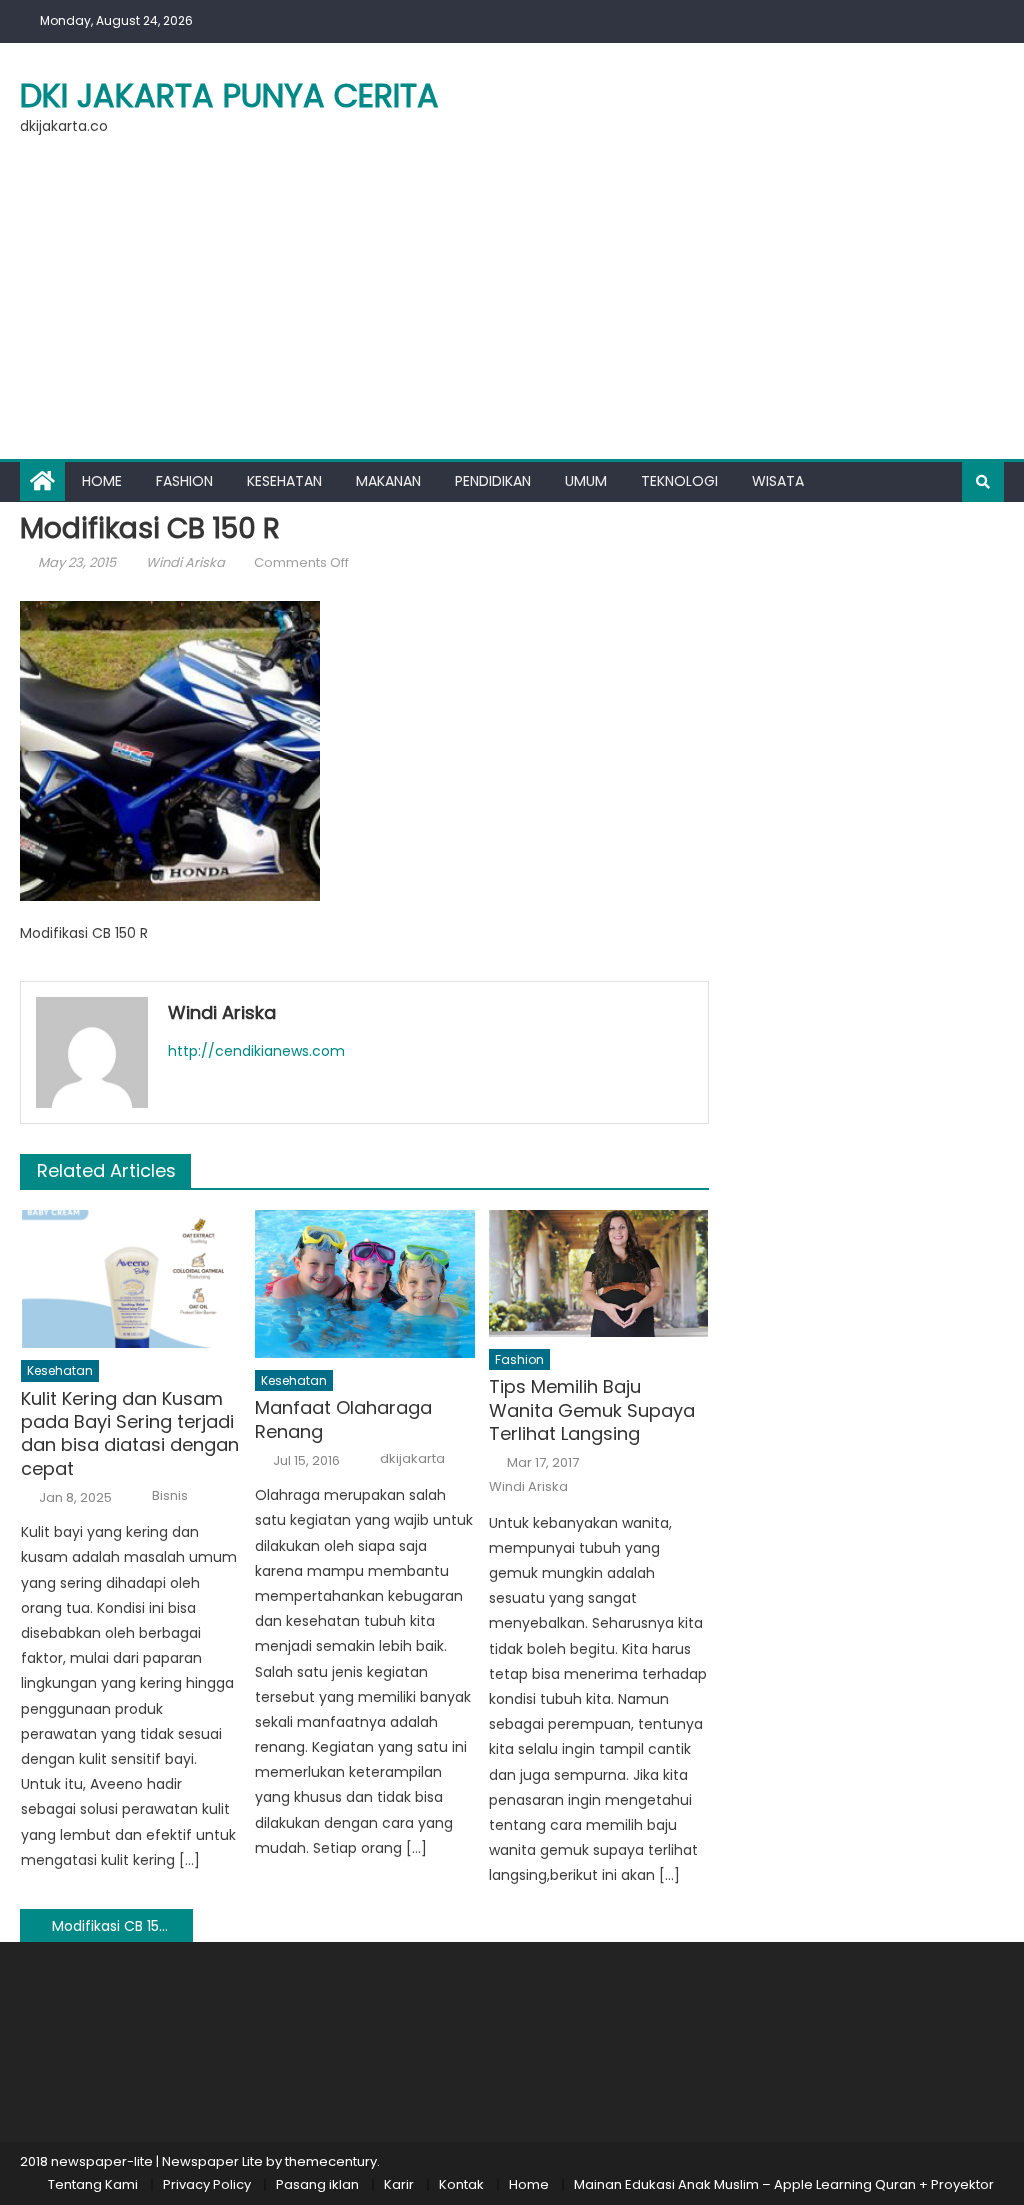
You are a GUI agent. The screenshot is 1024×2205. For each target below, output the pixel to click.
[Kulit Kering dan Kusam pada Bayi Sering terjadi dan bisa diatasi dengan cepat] (131, 1278)
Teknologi (679, 481)
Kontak (461, 2184)
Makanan (388, 481)
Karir (399, 2184)
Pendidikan (493, 481)
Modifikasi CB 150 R (116, 1926)
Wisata (778, 481)
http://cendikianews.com (256, 1051)
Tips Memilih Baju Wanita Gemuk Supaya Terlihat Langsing (592, 1410)
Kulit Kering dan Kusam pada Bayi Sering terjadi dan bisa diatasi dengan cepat (130, 1434)
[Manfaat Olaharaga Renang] (365, 1283)
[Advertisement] (512, 309)
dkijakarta (412, 1459)
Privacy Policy (207, 2184)
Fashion (184, 481)
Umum (586, 481)
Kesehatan (284, 481)
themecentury (331, 2161)
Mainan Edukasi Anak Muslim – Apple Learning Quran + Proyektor (784, 2184)
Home (102, 481)
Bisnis (170, 1496)
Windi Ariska (185, 562)
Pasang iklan (317, 2184)
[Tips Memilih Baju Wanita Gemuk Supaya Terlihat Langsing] (599, 1273)
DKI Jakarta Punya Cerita (229, 95)
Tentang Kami (93, 2184)
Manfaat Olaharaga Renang (343, 1419)
